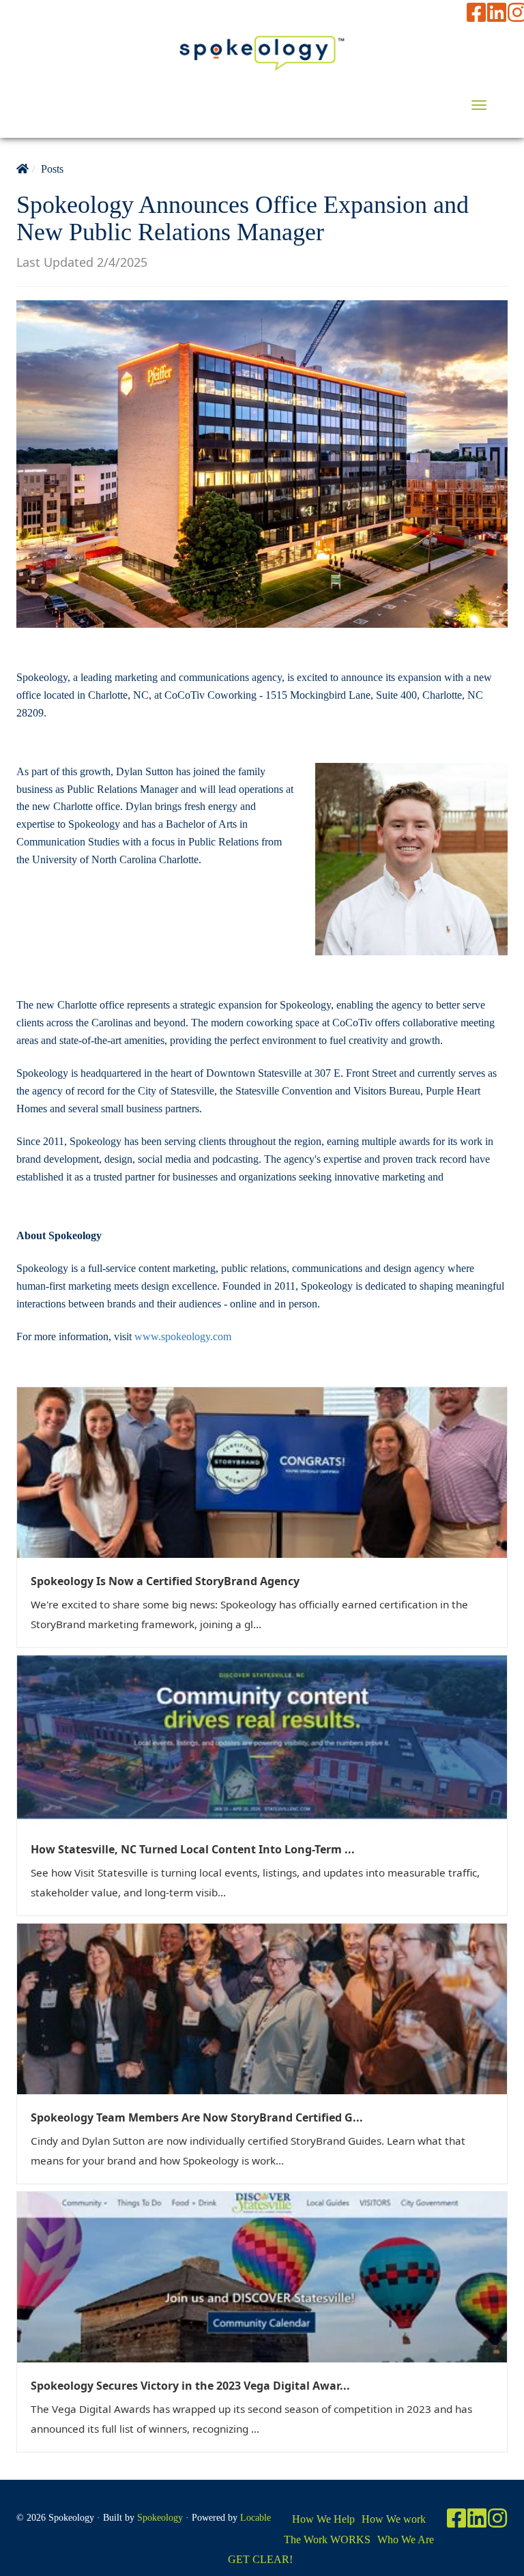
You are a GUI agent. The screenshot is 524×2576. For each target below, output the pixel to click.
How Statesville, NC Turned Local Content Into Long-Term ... (193, 1849)
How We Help (323, 2519)
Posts (52, 169)
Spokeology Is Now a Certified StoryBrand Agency (165, 1581)
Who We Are (406, 2539)
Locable (256, 2518)
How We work (394, 2519)
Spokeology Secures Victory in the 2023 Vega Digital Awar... (190, 2386)
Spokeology (160, 2518)
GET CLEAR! (260, 2559)
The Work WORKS (327, 2539)
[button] (479, 105)
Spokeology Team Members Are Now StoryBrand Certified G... (197, 2117)
